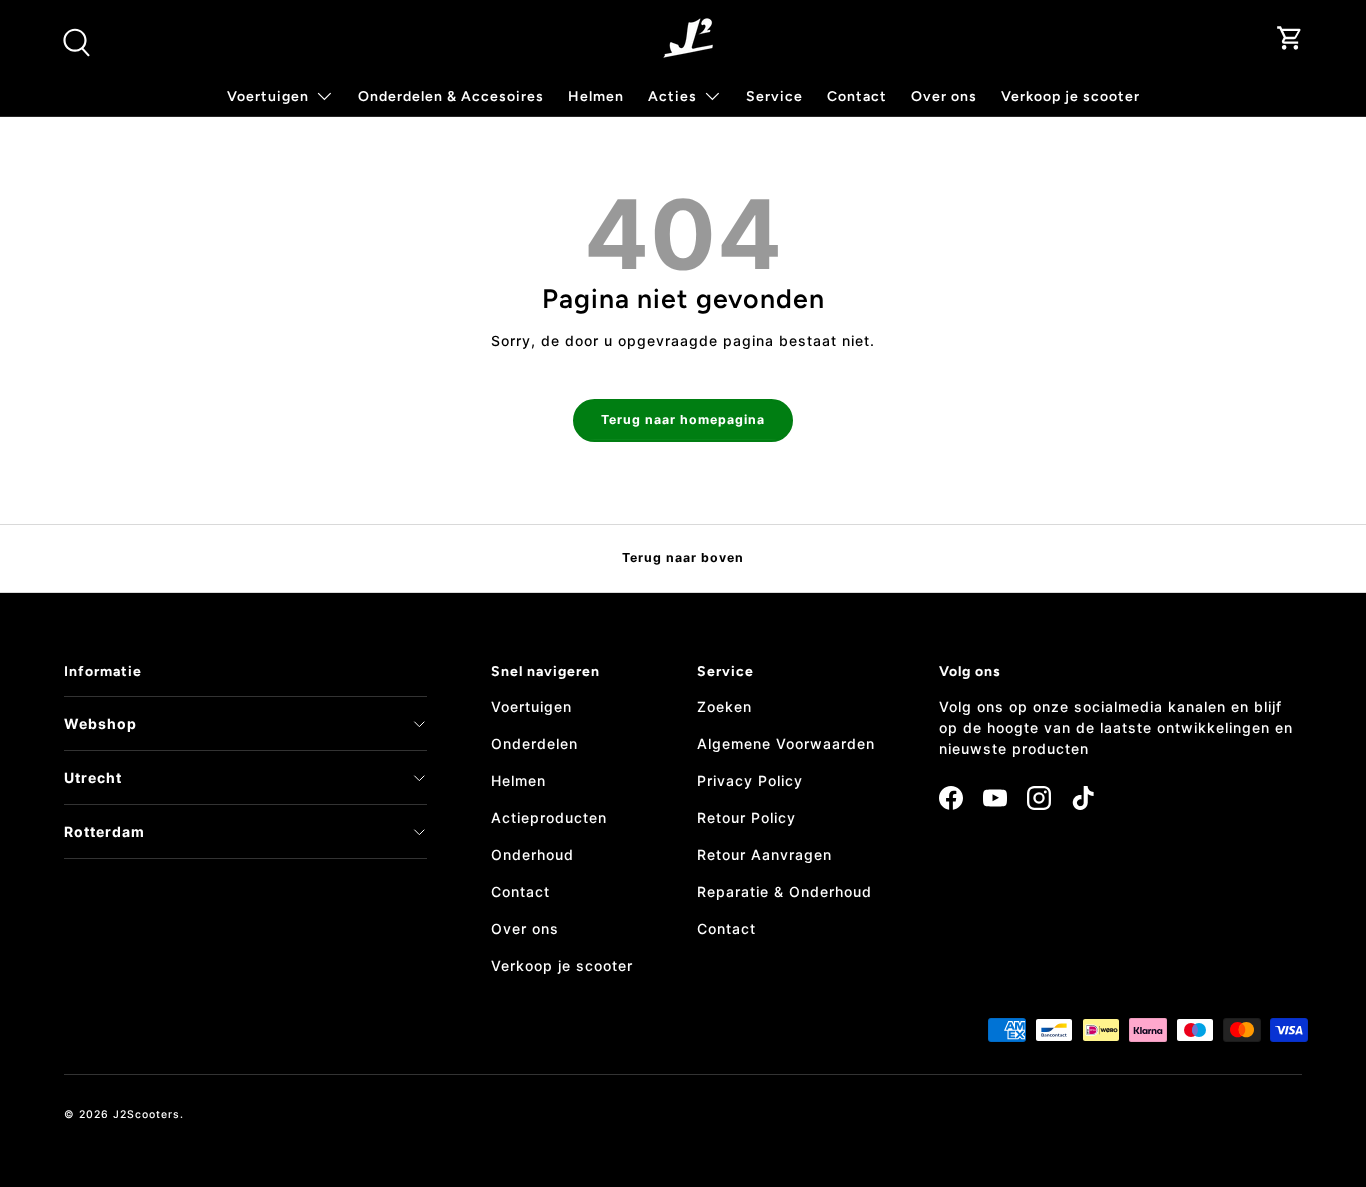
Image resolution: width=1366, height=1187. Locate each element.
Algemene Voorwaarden (786, 743)
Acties (672, 96)
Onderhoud (532, 854)
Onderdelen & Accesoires (451, 96)
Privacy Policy (750, 780)
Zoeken (724, 706)
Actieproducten (549, 817)
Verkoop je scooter (1070, 96)
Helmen (596, 96)
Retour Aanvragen (764, 854)
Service (774, 96)
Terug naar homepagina (683, 419)
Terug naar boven (683, 557)
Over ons (944, 96)
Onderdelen (534, 743)
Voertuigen (531, 706)
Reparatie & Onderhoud (784, 891)
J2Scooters (146, 1114)
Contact (857, 96)
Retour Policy (746, 817)
